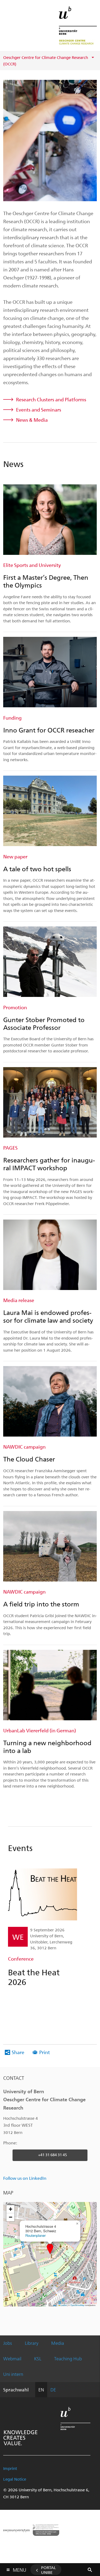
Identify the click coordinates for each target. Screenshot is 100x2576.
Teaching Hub (68, 2358)
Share (18, 2052)
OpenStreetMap (77, 2305)
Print (45, 2052)
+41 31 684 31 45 (53, 2155)
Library (32, 2343)
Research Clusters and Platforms (51, 399)
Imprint (10, 2468)
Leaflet (63, 2305)
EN (41, 2390)
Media (58, 2343)
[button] (50, 2249)
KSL (38, 2358)
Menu (19, 2569)
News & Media (32, 420)
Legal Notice (15, 2479)
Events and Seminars (39, 410)
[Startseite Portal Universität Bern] (78, 25)
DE (53, 2390)
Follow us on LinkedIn (25, 2178)
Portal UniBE (49, 2570)
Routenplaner (35, 2235)
